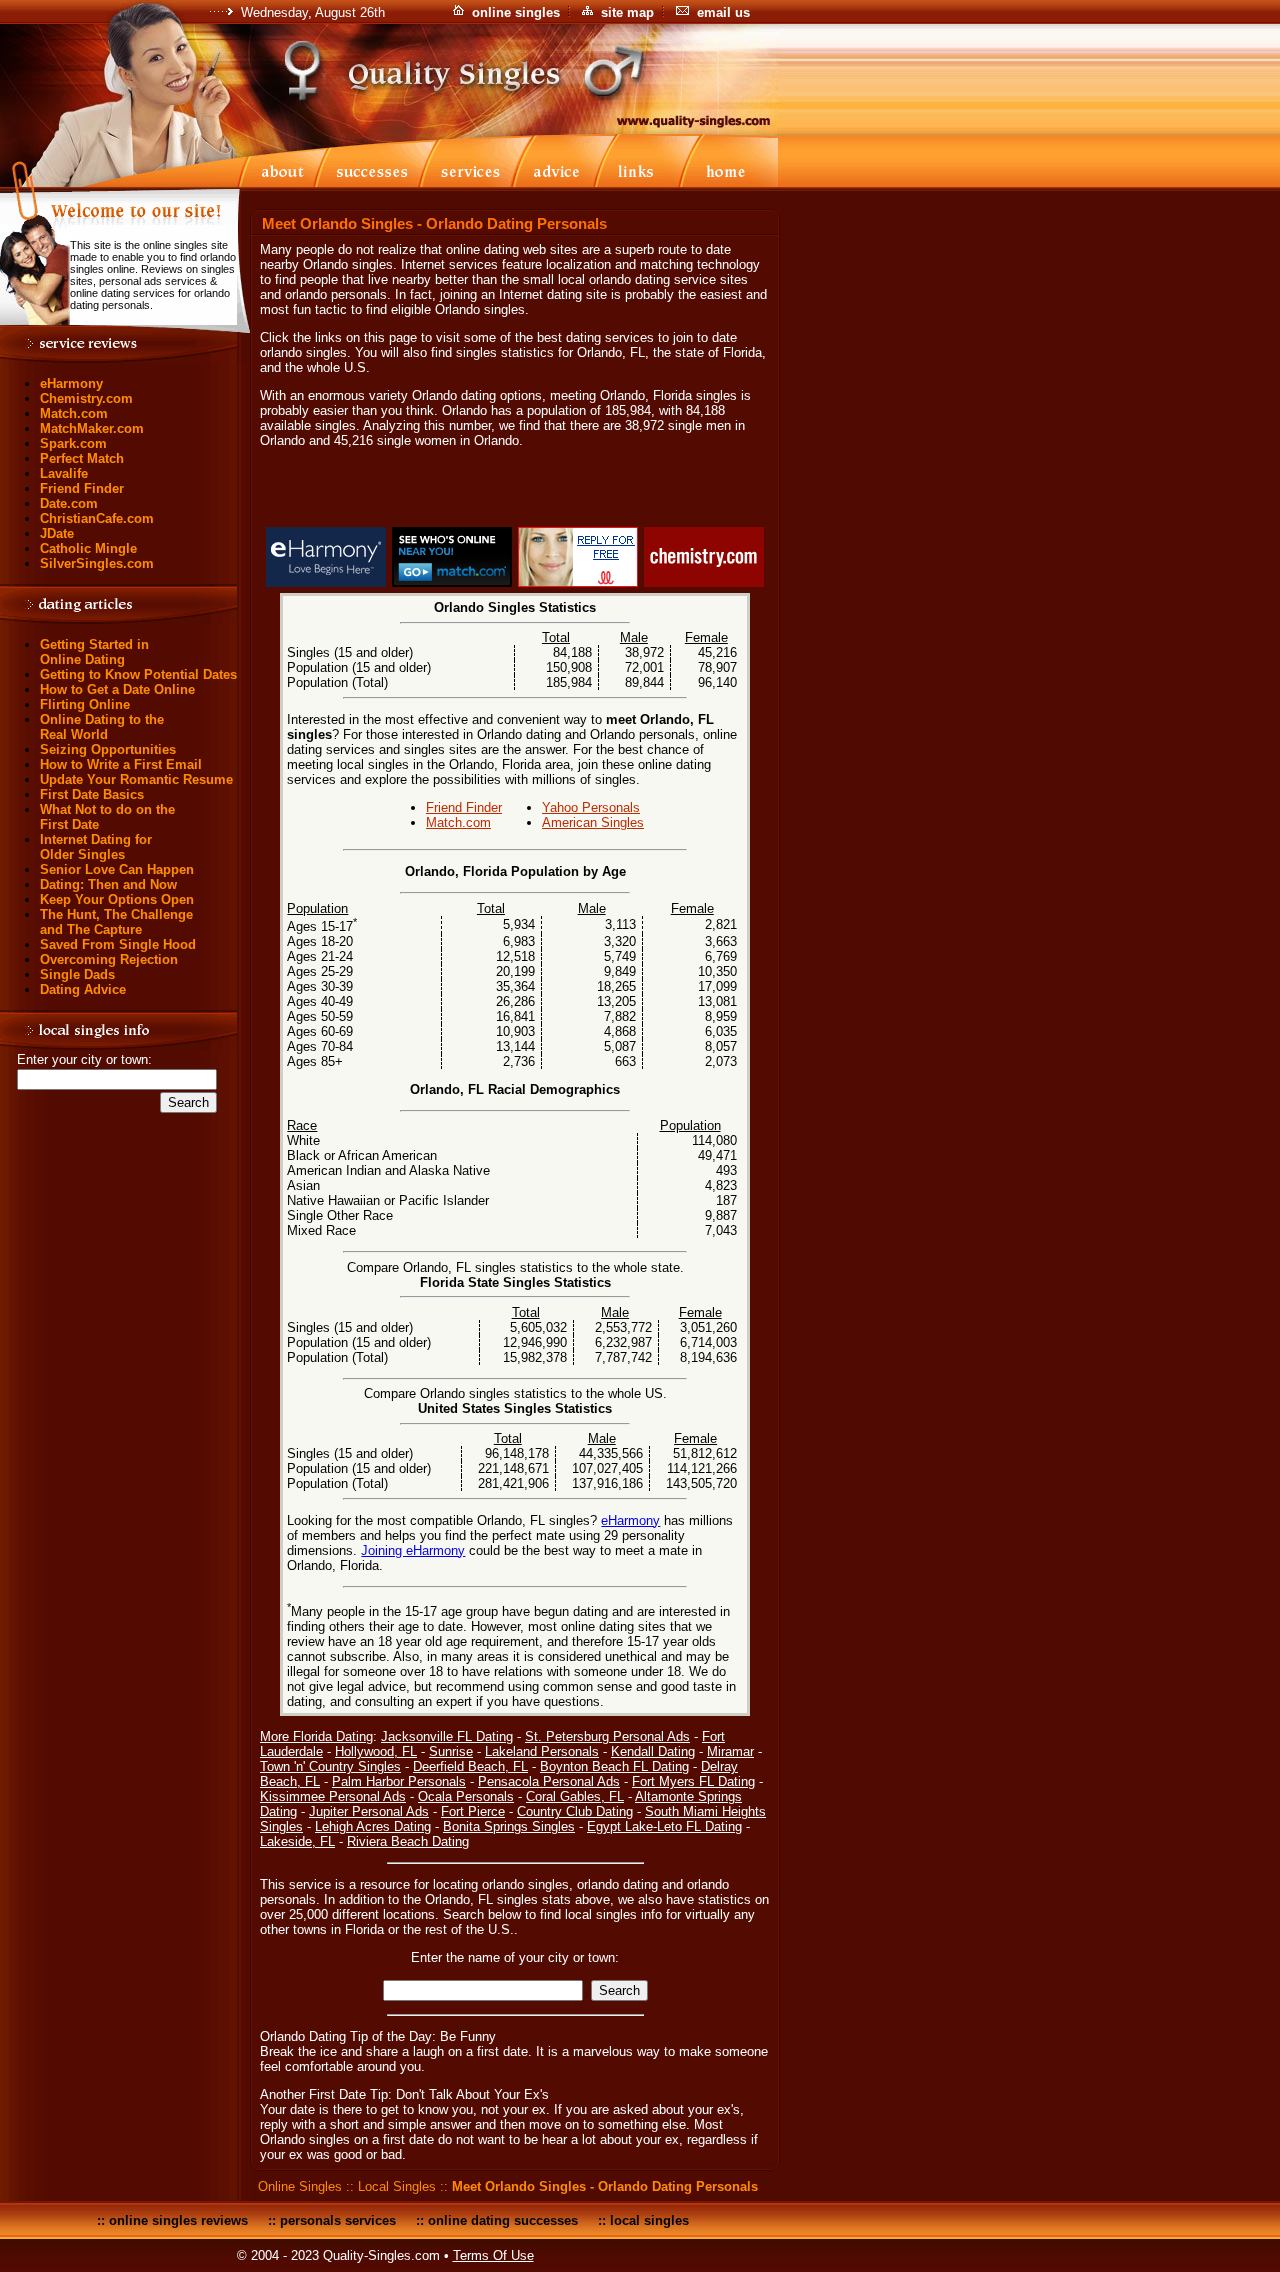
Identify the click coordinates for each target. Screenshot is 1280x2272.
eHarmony (71, 383)
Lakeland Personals (542, 1751)
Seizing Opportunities (108, 749)
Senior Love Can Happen (117, 869)
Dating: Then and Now (108, 884)
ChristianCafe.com (97, 518)
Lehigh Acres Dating (373, 1826)
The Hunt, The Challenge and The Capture (116, 922)
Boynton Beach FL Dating (614, 1766)
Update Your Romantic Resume (136, 779)
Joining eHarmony (413, 1550)
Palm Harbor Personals (399, 1781)
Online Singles (300, 2186)
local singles (649, 2220)
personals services (338, 2220)
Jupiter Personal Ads (369, 1811)
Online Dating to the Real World (102, 727)
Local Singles (397, 2186)
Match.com (74, 413)
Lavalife (64, 473)
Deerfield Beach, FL (470, 1766)
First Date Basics (92, 794)
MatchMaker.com (92, 428)
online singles (516, 12)
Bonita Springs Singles (509, 1826)
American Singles (593, 822)
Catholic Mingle (88, 548)
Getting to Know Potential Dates (138, 674)
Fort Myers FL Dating (693, 1781)
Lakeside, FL (297, 1841)
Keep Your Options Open (117, 899)
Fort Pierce (473, 1811)
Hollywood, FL (376, 1751)
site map (627, 12)
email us (723, 12)
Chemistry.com (86, 398)
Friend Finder (82, 488)
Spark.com (73, 443)
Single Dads (77, 974)
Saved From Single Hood (118, 944)
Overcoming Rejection (109, 959)
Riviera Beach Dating (408, 1841)
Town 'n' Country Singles (330, 1766)
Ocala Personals (466, 1796)
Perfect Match (82, 458)
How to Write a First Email (121, 764)
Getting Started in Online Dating (94, 652)
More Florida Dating (316, 1736)
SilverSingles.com (97, 563)
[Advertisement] (515, 491)
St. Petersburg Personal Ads (607, 1736)
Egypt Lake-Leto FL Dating (664, 1826)
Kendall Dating (653, 1751)
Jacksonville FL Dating (447, 1736)
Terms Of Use (493, 2255)
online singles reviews (178, 2220)
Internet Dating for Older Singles (96, 847)
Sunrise (451, 1751)
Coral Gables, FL (575, 1796)
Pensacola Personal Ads (549, 1781)
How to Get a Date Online (117, 689)
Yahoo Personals (591, 807)
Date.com (69, 503)
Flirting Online (85, 704)
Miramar (730, 1751)
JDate (57, 533)
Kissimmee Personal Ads (333, 1796)
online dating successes (503, 2220)
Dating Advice (83, 989)
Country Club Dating (575, 1811)
